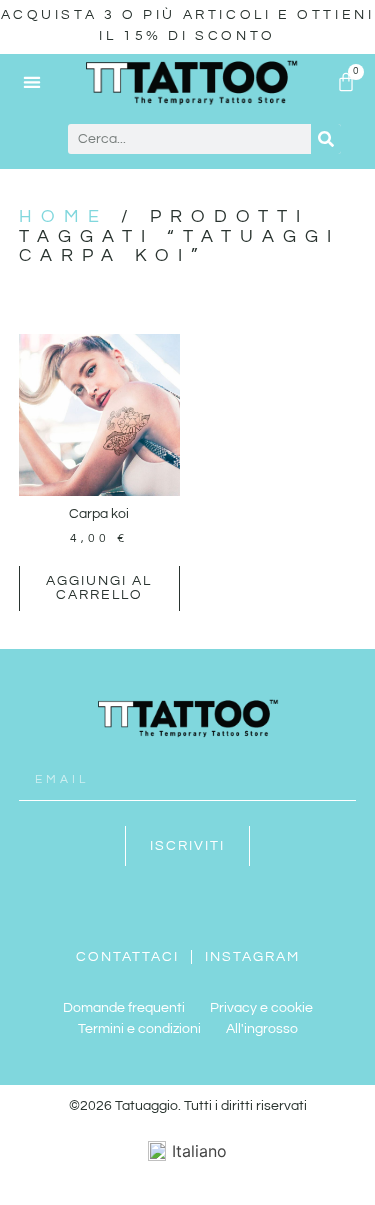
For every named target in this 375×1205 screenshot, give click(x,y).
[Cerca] (326, 139)
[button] (32, 81)
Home (63, 216)
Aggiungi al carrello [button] (99, 588)
